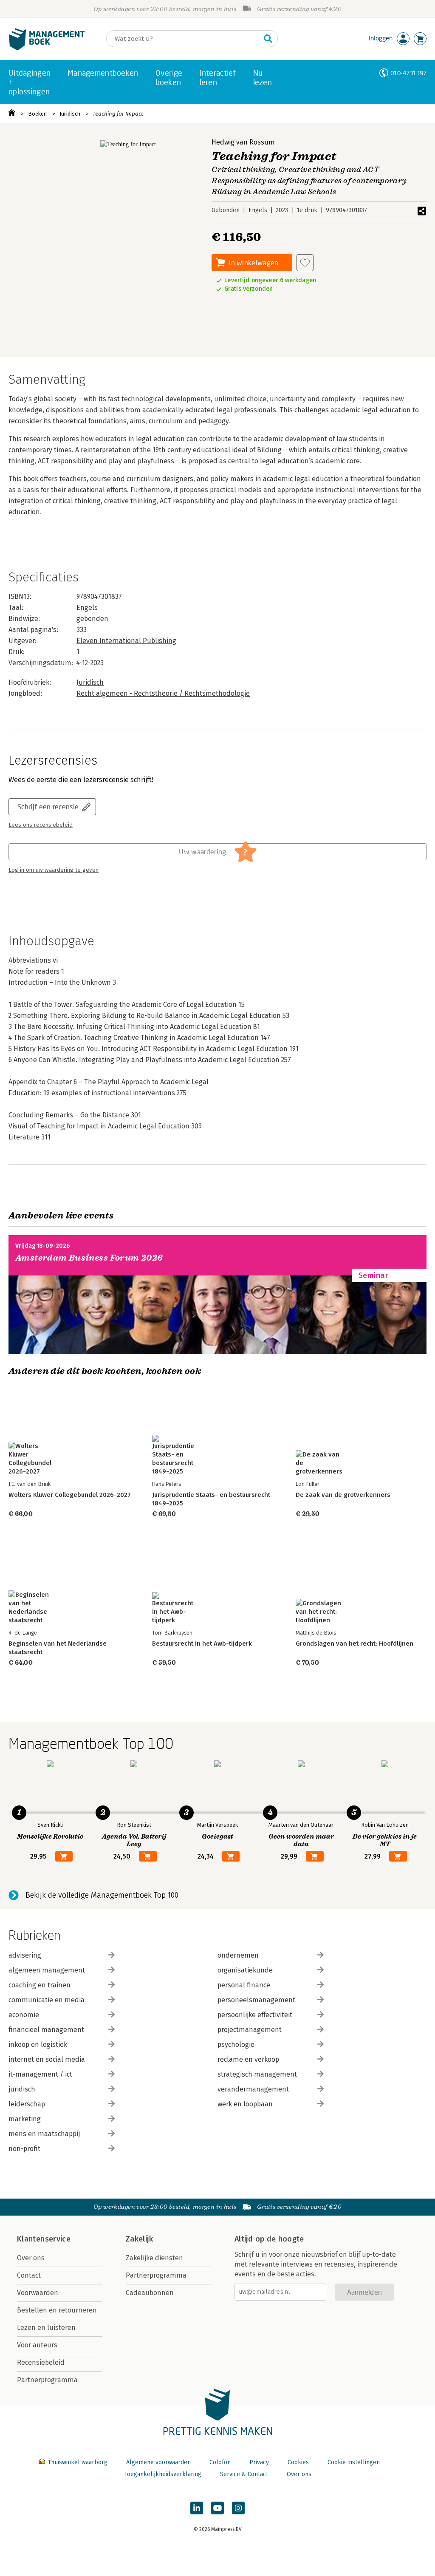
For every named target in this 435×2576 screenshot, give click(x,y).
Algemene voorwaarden (158, 2462)
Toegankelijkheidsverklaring (163, 2474)
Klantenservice (44, 2239)
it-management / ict (40, 2074)
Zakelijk (139, 2239)
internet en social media (47, 2059)
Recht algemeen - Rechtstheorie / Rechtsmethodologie (163, 693)
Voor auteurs (37, 2345)
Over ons (31, 2258)
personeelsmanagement (256, 2000)
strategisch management (257, 2074)
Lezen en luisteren (46, 2328)
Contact (29, 2275)
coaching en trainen (40, 1985)
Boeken (37, 114)
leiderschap (27, 2104)
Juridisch (70, 114)
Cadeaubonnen (150, 2293)
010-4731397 (408, 73)
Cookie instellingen (354, 2462)
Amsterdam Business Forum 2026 (89, 1258)
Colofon (220, 2462)
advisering (25, 1955)
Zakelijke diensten (154, 2258)
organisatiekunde (245, 1970)
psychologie (236, 2045)
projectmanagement (250, 2030)
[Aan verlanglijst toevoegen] (305, 263)
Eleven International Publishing (126, 641)
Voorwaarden (38, 2293)
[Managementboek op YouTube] (217, 2508)
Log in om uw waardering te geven (54, 870)
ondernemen (238, 1955)
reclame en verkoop (248, 2059)
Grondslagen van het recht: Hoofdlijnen (354, 1644)
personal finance (244, 1985)
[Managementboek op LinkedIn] (197, 2508)
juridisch (22, 2089)
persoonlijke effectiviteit (255, 2015)
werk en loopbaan (245, 2104)
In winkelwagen (254, 262)
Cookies (298, 2462)
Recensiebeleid (41, 2362)
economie (24, 2015)
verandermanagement (253, 2089)
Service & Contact (244, 2474)
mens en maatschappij (44, 2134)
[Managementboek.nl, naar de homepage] (47, 48)
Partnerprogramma (47, 2380)
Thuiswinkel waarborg (78, 2462)
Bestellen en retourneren (57, 2310)
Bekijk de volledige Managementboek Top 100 (102, 1895)
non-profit (24, 2149)
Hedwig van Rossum (243, 142)
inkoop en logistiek (38, 2045)
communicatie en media (47, 2000)
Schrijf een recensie (48, 806)
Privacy (259, 2462)
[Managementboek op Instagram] (238, 2508)
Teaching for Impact (118, 114)
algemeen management (47, 1970)
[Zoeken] (268, 39)
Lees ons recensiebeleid (41, 825)
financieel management (46, 2030)
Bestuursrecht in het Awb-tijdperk (202, 1644)
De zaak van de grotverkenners (343, 1495)
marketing (25, 2119)
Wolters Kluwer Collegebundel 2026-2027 (70, 1495)
